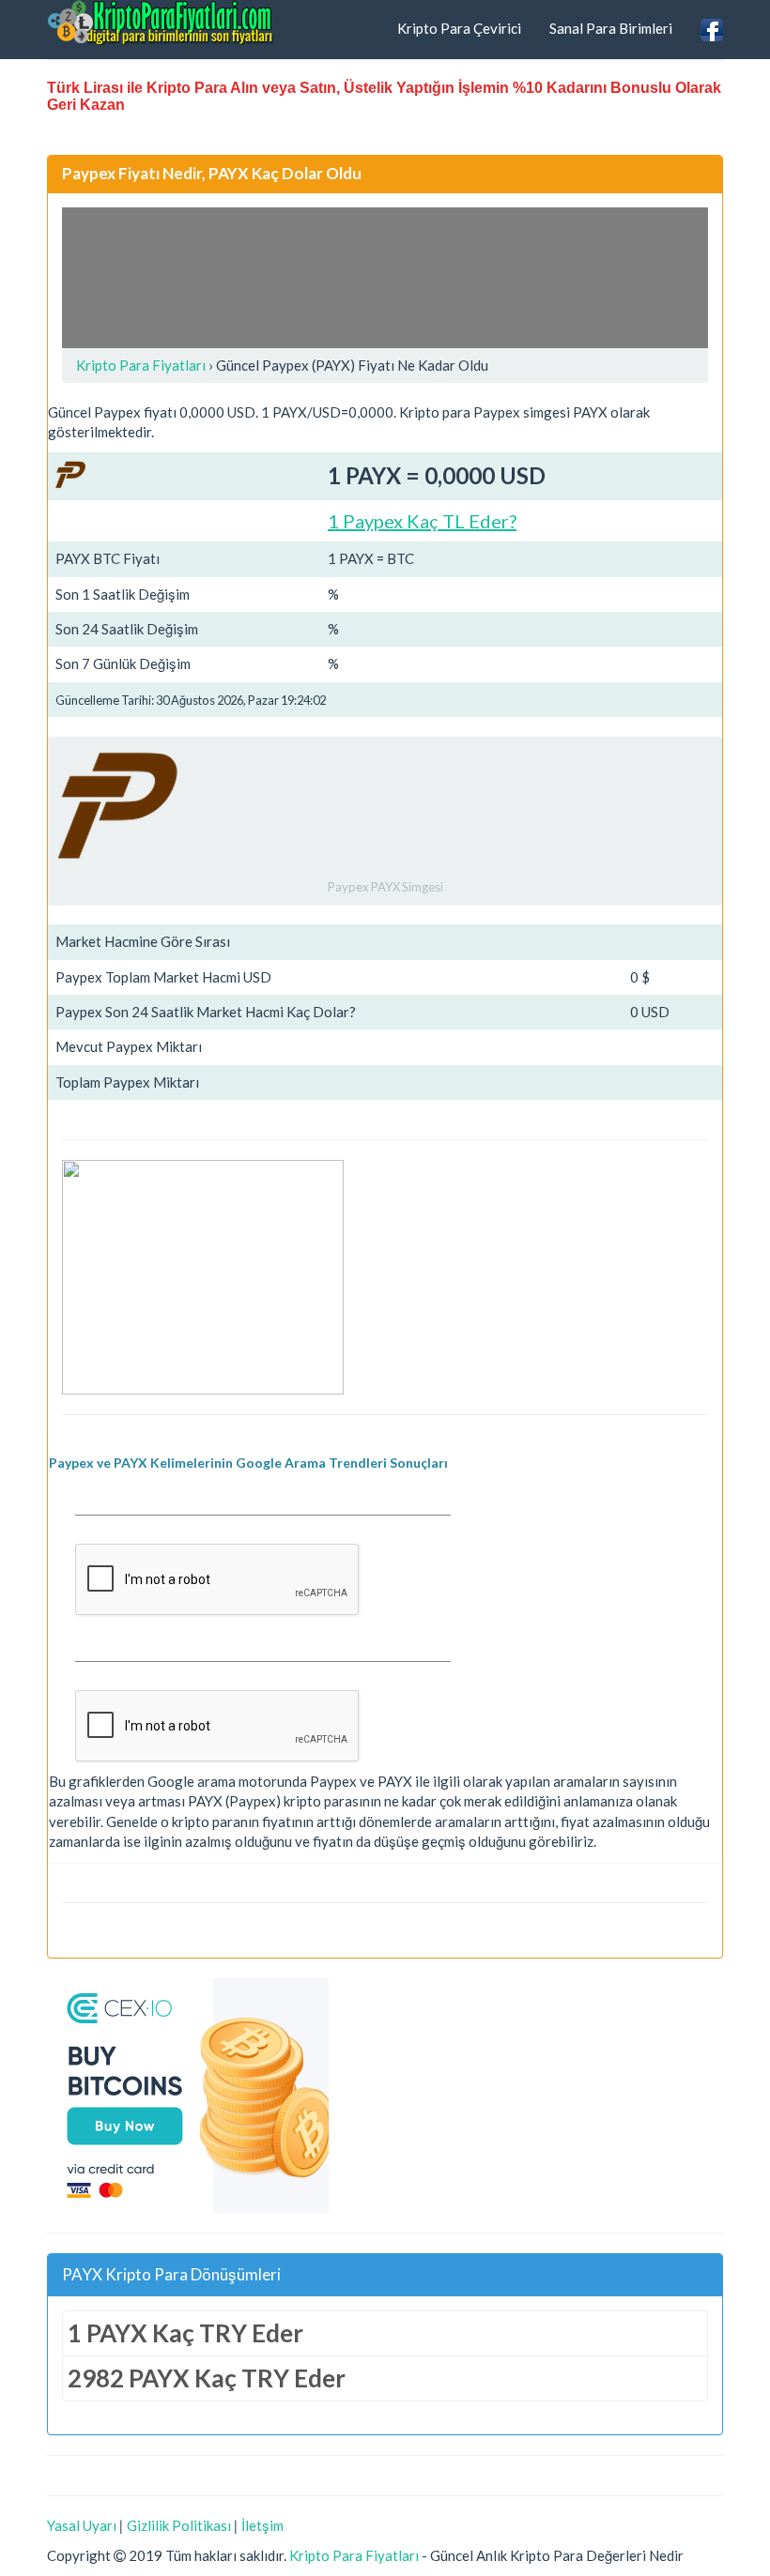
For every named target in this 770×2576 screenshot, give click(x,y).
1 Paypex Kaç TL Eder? (422, 521)
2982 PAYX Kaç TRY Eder (207, 2378)
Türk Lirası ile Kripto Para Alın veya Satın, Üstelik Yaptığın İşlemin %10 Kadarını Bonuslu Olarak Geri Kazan (384, 96)
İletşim (262, 2525)
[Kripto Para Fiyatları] (161, 23)
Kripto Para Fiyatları (354, 2555)
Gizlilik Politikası (179, 2525)
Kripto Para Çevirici (459, 28)
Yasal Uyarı (82, 2525)
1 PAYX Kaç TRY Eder (185, 2333)
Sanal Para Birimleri (611, 28)
